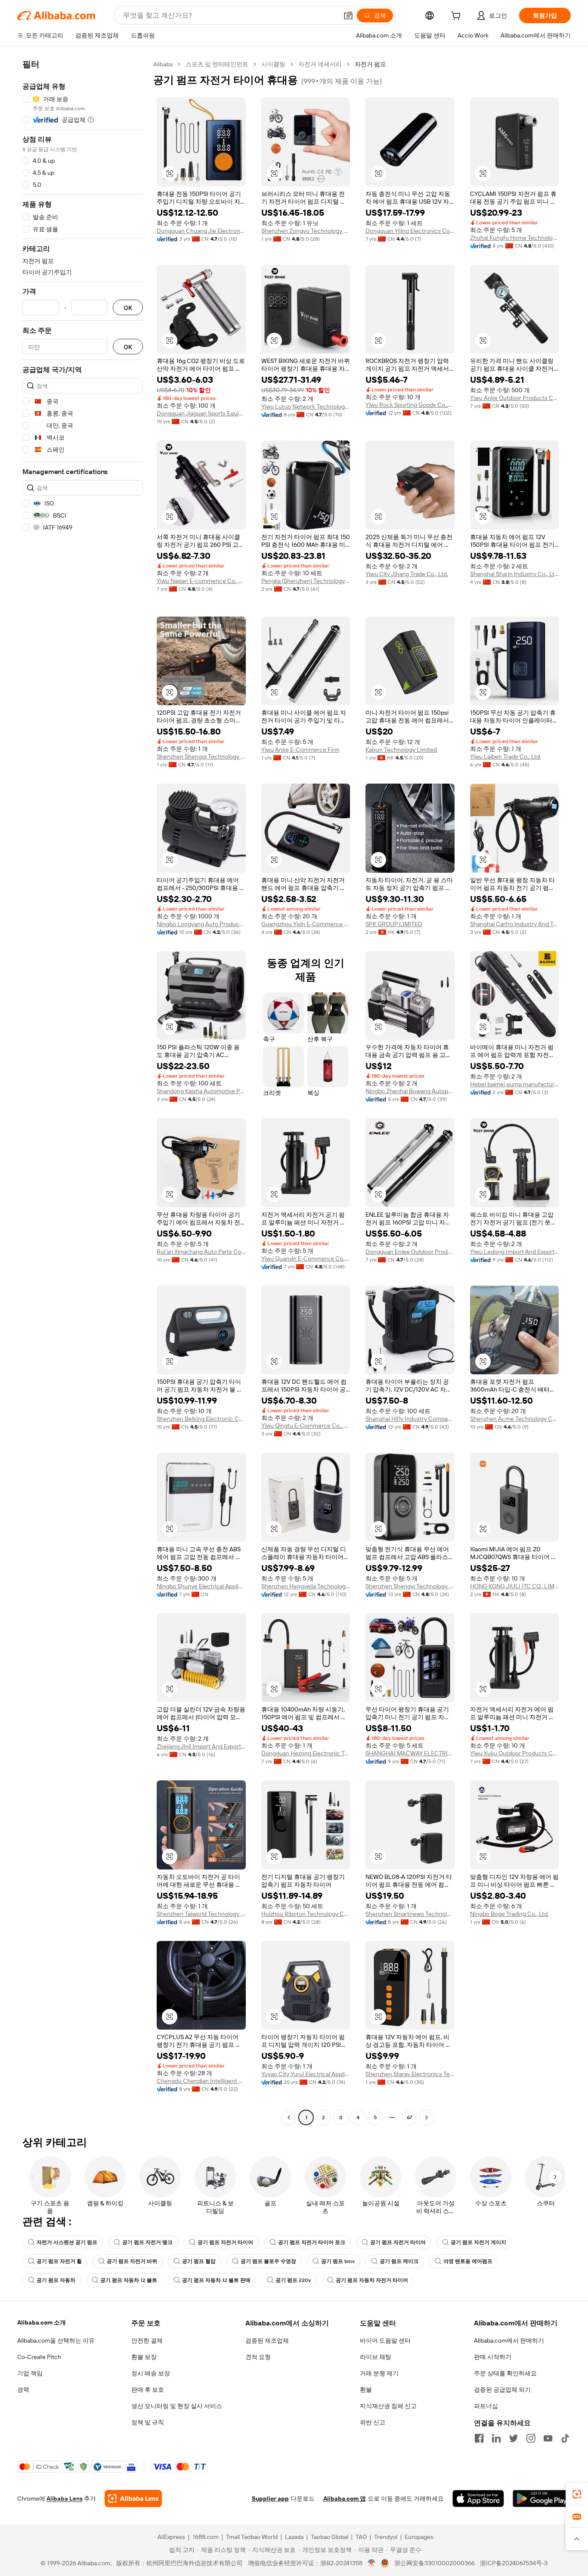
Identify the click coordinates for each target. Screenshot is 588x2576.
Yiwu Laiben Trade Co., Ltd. (506, 756)
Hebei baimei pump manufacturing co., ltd (515, 1084)
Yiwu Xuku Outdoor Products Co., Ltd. (515, 1753)
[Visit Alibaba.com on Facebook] (479, 2438)
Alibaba (163, 64)
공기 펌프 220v (293, 2280)
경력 (23, 2390)
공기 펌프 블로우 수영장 (268, 2261)
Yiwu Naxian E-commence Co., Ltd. (201, 581)
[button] (348, 15)
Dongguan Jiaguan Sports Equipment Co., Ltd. (201, 413)
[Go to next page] (427, 2117)
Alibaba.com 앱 (345, 2499)
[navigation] (83, 1092)
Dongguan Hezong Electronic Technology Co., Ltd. (306, 1753)
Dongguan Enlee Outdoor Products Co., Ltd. (410, 1252)
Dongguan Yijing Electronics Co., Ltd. (410, 231)
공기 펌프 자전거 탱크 (147, 2242)
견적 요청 (258, 2357)
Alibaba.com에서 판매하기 (509, 2340)
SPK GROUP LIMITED (394, 924)
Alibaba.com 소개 (42, 2322)
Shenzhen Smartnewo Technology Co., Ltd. (410, 1914)
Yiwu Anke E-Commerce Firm (300, 750)
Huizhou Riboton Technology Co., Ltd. (306, 1914)
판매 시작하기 (493, 2357)
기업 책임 (30, 2373)
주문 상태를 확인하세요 (505, 2373)
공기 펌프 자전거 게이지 (478, 2242)
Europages (419, 2537)
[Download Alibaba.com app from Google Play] (542, 2499)
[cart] (458, 17)
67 (409, 2117)
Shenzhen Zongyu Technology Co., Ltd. (306, 231)
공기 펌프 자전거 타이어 (225, 2242)
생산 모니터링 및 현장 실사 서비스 (177, 2406)
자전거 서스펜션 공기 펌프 (67, 2242)
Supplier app (270, 2499)
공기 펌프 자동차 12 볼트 (129, 2280)
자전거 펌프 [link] (370, 64)
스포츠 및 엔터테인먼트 (217, 64)
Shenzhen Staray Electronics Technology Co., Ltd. (410, 2074)
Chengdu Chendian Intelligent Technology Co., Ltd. (201, 2081)
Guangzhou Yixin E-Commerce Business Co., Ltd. (306, 924)
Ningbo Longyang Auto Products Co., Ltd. (201, 924)
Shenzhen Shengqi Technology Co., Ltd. (201, 756)
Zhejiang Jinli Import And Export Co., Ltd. (201, 1746)
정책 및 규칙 (148, 2422)
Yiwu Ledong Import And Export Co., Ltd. (515, 1252)
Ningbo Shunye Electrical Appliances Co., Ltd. (201, 1586)
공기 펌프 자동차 (56, 2280)
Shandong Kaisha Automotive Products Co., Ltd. (201, 1091)
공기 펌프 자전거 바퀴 (132, 2261)
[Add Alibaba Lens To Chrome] (133, 2499)
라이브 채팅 (376, 2357)
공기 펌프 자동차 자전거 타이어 (372, 2280)
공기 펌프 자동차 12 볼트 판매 (216, 2280)
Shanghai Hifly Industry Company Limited (410, 1419)
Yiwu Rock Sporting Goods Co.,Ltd (410, 405)
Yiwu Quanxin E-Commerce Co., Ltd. (306, 1259)
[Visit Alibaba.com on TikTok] (565, 2438)
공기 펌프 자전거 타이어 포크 (312, 2242)
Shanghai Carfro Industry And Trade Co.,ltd (515, 924)
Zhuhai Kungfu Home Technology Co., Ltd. (515, 238)
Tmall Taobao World (252, 2537)
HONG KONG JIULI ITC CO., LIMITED (515, 1586)
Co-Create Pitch (39, 2357)
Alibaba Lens (65, 2499)
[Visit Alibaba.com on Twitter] (514, 2438)
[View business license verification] (372, 2563)
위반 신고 (373, 2422)
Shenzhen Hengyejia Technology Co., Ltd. (306, 1586)
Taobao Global (330, 2537)
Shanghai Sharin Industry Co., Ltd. (515, 574)
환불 (366, 2390)
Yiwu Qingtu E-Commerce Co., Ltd (306, 1426)
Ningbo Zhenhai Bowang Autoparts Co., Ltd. (410, 1091)
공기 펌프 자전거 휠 (59, 2261)
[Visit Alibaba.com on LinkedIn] (496, 2438)
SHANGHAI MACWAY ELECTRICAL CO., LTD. (410, 1753)
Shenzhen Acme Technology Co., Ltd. (515, 1419)
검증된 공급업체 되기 (502, 2390)
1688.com (206, 2537)
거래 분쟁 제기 (379, 2373)
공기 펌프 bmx (338, 2261)
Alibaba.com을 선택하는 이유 (56, 2340)
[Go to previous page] (289, 2117)
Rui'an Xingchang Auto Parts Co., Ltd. (201, 1252)
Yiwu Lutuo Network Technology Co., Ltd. (306, 406)
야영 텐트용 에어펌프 (468, 2261)
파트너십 (486, 2406)
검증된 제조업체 (267, 2340)
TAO (361, 2537)
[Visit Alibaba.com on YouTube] (548, 2438)
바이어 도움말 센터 (385, 2340)
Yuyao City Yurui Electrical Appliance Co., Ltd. (306, 2074)
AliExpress (171, 2537)
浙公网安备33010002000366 (435, 2563)
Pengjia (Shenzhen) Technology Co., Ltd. (306, 581)
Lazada (294, 2537)
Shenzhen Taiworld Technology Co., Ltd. (201, 1914)
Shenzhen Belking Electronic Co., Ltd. (201, 1419)
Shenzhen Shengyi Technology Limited (410, 1586)
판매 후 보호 (148, 2390)
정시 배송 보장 (151, 2373)
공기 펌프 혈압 (199, 2261)
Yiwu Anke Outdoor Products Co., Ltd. (515, 398)
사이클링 (273, 64)
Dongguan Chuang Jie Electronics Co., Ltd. (201, 231)
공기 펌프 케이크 (399, 2261)
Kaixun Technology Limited (401, 750)
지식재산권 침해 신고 (388, 2406)
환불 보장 (144, 2357)
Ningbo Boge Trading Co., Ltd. (509, 1914)
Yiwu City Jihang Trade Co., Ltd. (407, 574)
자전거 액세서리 (320, 64)
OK (128, 308)
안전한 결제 (147, 2340)
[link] (577, 2494)
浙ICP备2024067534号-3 (514, 2563)
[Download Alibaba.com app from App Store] (478, 2499)
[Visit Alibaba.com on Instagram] (531, 2438)
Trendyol (386, 2537)
